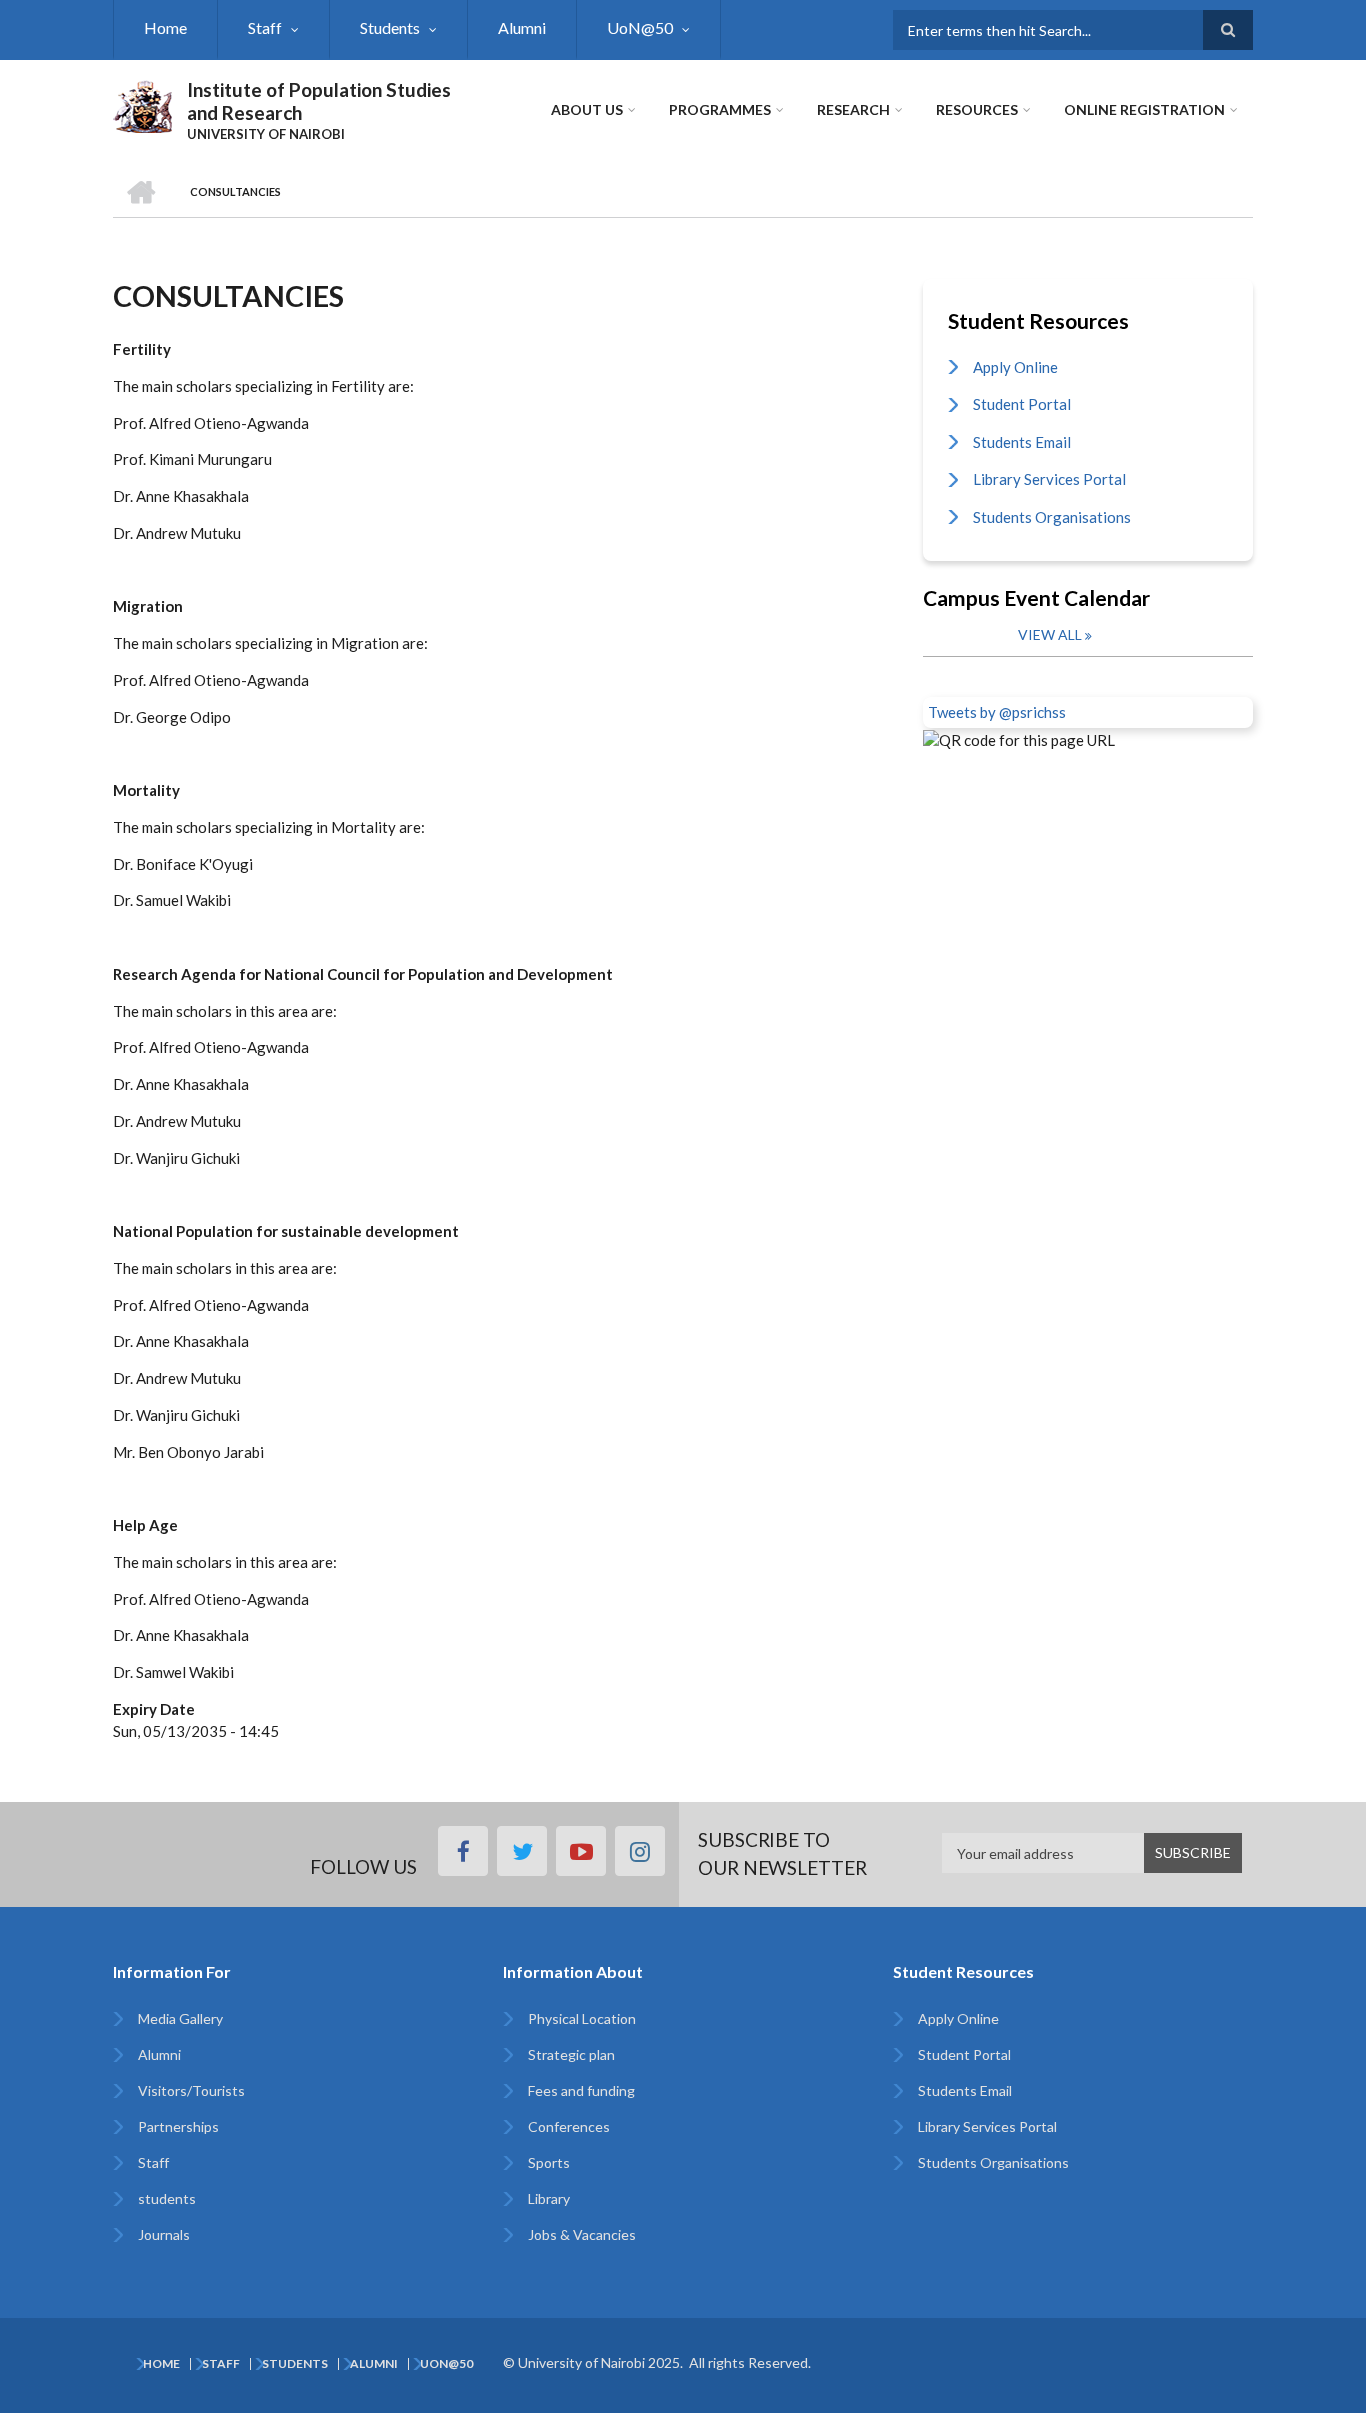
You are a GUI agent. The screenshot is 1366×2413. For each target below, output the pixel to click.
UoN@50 (640, 27)
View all (1050, 634)
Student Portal (1022, 404)
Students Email (1022, 442)
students (167, 2198)
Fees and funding (581, 2090)
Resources (977, 109)
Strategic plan (571, 2054)
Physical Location (582, 2018)
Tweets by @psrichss (997, 712)
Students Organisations (1052, 517)
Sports (549, 2162)
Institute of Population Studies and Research (319, 101)
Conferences (569, 2126)
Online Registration (1144, 109)
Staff (265, 27)
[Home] (142, 104)
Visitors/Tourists (191, 2090)
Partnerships (178, 2126)
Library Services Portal (1049, 479)
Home (165, 27)
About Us (587, 109)
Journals (164, 2234)
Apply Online (1015, 367)
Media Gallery (180, 2018)
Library (549, 2198)
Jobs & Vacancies (582, 2234)
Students (390, 27)
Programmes (720, 109)
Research (853, 109)
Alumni (522, 27)
